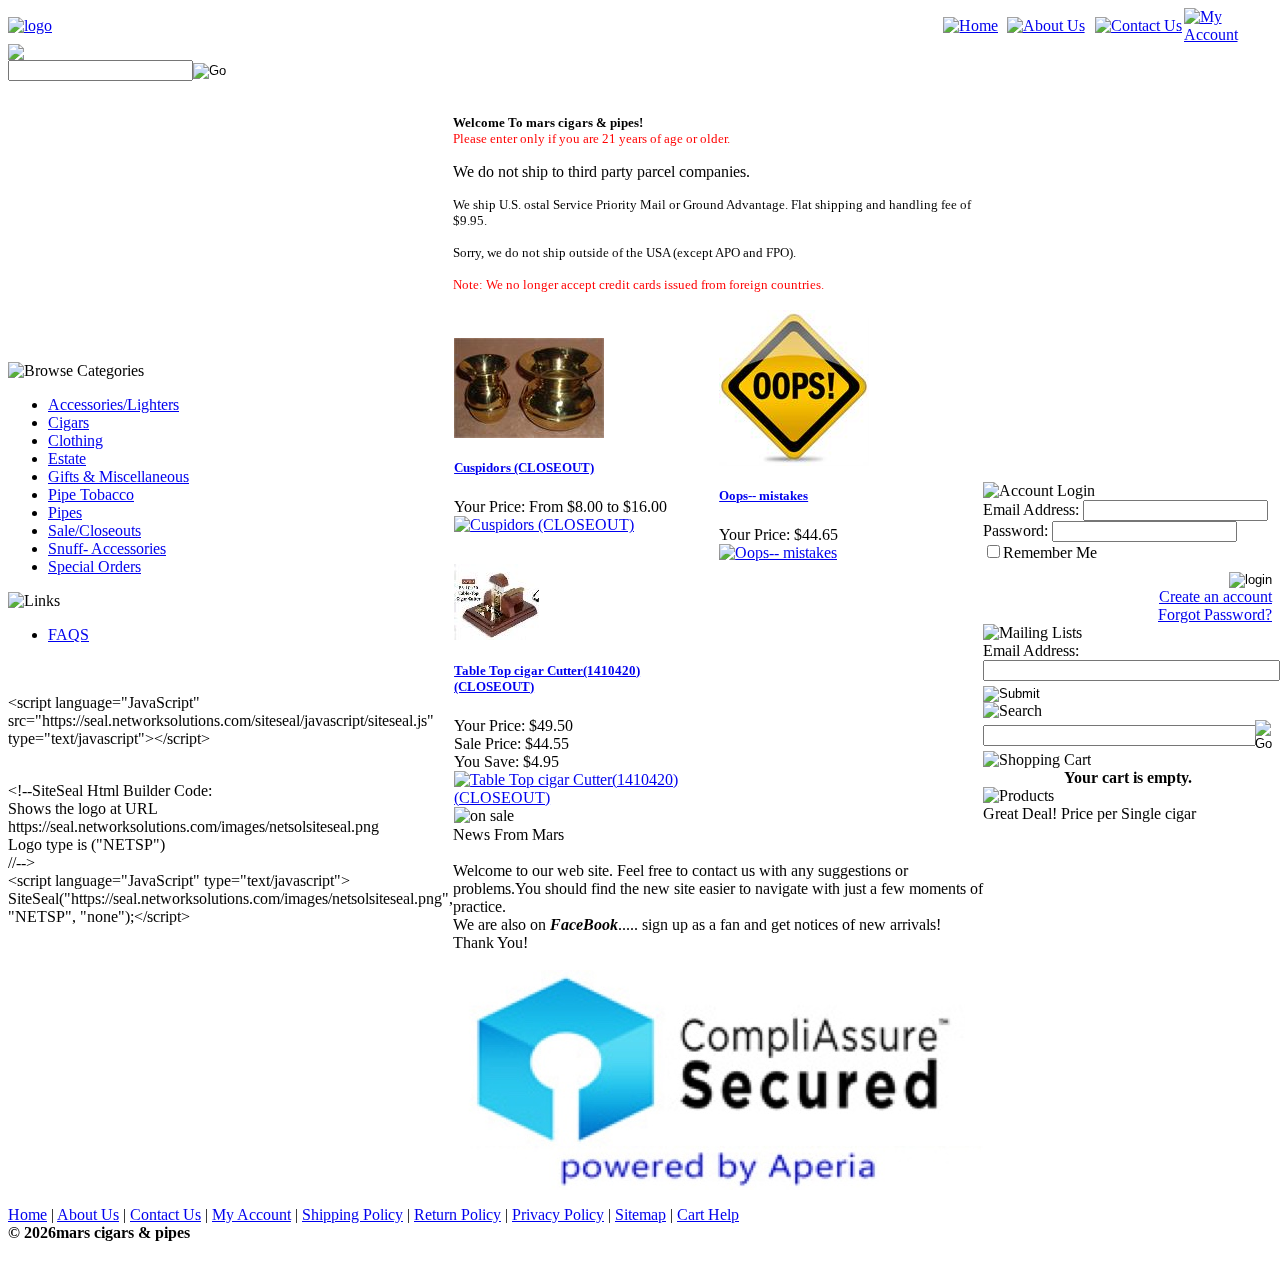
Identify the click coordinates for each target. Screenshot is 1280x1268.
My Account (251, 1214)
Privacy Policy (558, 1214)
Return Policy (457, 1214)
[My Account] (1228, 34)
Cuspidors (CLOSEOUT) (524, 467)
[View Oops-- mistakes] (778, 552)
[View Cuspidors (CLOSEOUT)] (544, 524)
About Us (88, 1214)
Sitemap (640, 1214)
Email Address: (1031, 509)
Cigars (68, 422)
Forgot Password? (1215, 614)
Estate (67, 458)
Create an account (1215, 596)
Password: (1015, 530)
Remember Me (1050, 552)
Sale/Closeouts (94, 530)
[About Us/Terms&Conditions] (1046, 25)
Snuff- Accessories (107, 548)
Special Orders (94, 566)
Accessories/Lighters (113, 404)
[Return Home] (30, 25)
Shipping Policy (352, 1214)
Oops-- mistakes (763, 495)
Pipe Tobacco (91, 494)
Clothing (75, 440)
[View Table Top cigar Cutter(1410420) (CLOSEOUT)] (585, 797)
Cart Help (708, 1214)
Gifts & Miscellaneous (118, 476)
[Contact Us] (1138, 25)
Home (27, 1214)
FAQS (68, 634)
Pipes (65, 512)
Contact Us (165, 1214)
